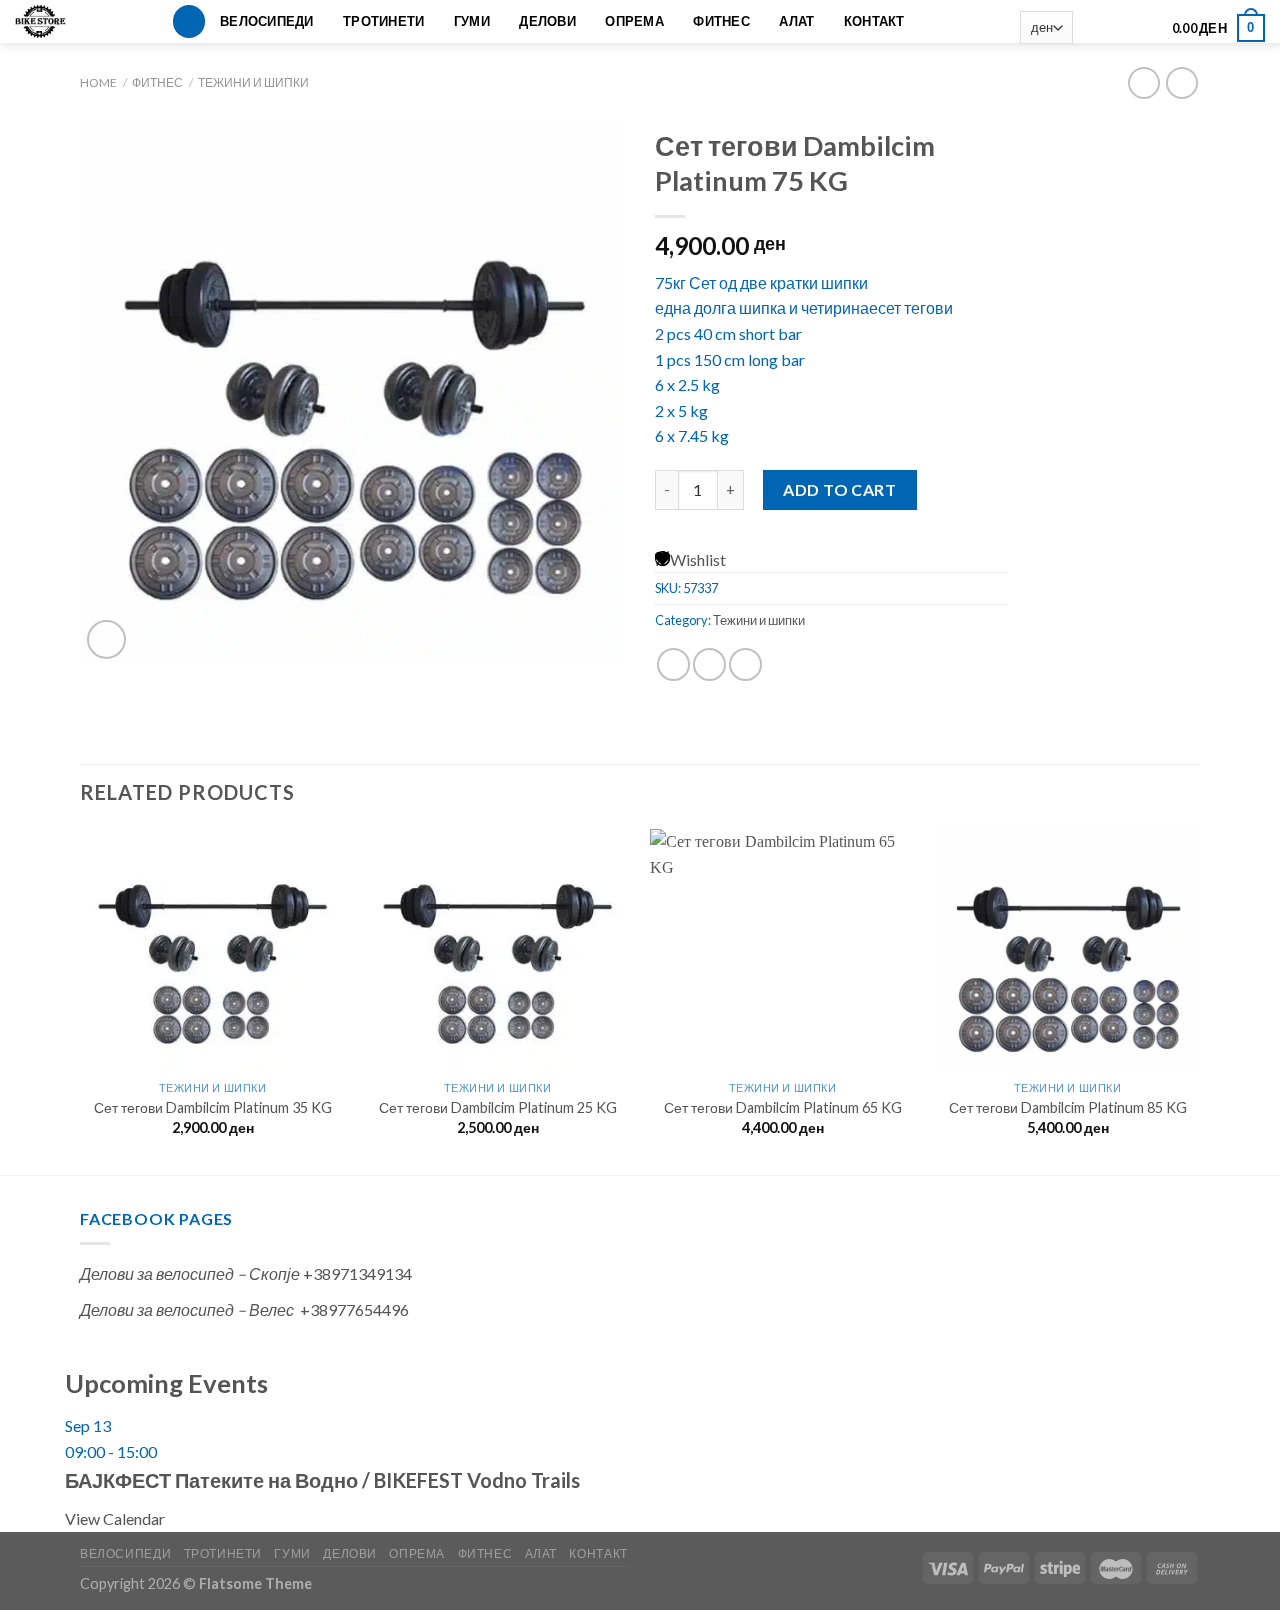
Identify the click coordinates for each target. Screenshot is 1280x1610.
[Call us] (1145, 28)
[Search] (189, 21)
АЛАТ (796, 21)
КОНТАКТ (874, 21)
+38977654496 (354, 1309)
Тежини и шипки (253, 82)
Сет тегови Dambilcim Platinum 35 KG (213, 1107)
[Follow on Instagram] (1118, 28)
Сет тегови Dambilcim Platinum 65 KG (783, 1107)
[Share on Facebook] (673, 664)
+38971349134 (357, 1273)
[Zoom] (106, 639)
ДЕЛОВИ (547, 21)
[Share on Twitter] (709, 664)
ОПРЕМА (634, 21)
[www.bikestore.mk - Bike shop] (47, 21)
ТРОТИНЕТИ (383, 21)
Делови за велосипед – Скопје (190, 1273)
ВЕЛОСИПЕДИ (267, 21)
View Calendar (115, 1518)
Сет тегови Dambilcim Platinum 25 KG (498, 1107)
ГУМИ (472, 21)
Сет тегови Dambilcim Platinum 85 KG (1068, 1107)
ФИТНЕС (721, 21)
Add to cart (839, 489)
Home (98, 82)
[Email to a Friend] (745, 664)
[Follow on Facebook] (1092, 28)
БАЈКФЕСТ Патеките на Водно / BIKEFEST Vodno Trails (322, 1480)
